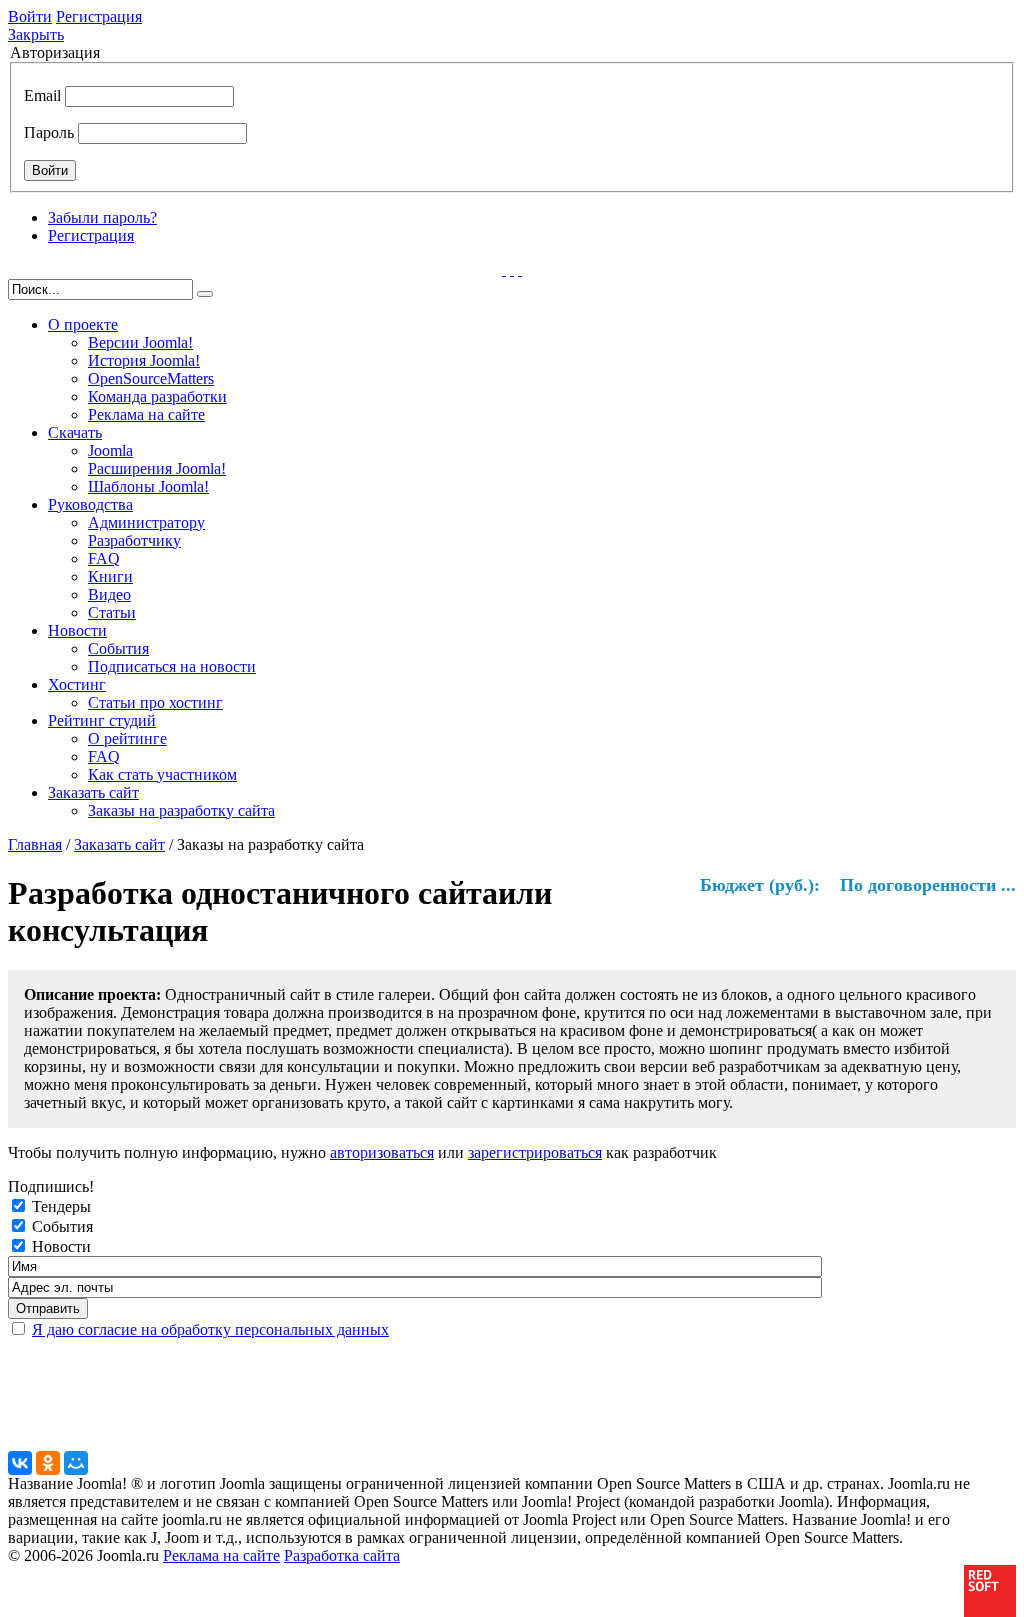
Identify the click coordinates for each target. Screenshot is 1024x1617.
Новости (77, 630)
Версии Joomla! (140, 342)
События (118, 648)
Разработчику (134, 540)
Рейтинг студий (102, 720)
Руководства (90, 504)
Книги (110, 576)
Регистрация (99, 16)
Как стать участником (162, 774)
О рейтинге (127, 738)
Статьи (112, 612)
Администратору (146, 522)
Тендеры (61, 1206)
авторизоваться (382, 1152)
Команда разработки (157, 396)
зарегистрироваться (535, 1152)
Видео (109, 594)
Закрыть (36, 34)
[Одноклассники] (48, 1463)
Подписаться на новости (172, 666)
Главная (35, 844)
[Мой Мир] (76, 1463)
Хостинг (77, 684)
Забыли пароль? (102, 217)
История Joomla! (144, 360)
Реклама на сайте (146, 414)
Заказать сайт (93, 792)
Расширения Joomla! (157, 468)
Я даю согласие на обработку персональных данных (210, 1329)
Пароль (49, 132)
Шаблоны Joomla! (148, 486)
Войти (30, 16)
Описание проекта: (92, 994)
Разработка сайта (342, 1555)
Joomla (110, 450)
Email (42, 95)
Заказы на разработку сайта (181, 810)
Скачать (75, 432)
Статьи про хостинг (155, 702)
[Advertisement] (493, 1402)
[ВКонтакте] (20, 1463)
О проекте (83, 324)
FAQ (104, 558)
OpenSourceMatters (151, 378)
